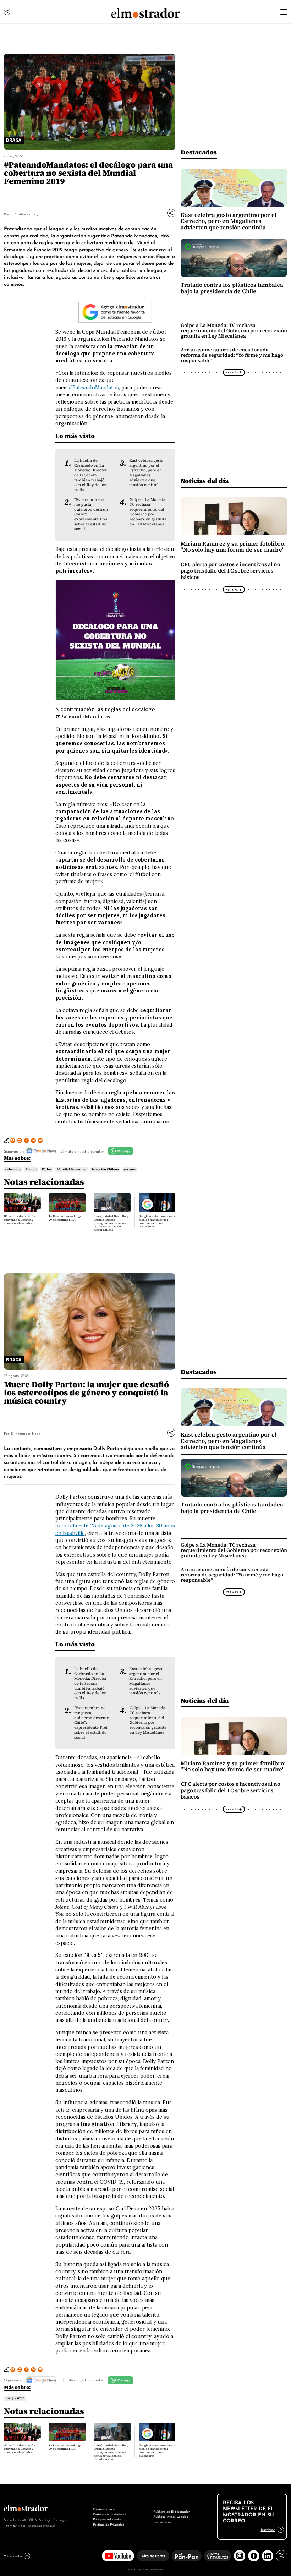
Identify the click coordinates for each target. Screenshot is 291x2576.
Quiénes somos (104, 2509)
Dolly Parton (15, 2398)
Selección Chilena (105, 1169)
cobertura (13, 1169)
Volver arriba (13, 2556)
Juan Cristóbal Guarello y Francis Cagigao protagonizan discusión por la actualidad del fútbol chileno (111, 1223)
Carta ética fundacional (109, 2514)
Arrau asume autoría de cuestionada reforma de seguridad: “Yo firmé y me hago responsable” (232, 355)
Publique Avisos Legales (171, 2516)
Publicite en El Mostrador (172, 2511)
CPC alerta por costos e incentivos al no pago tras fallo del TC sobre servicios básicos (230, 571)
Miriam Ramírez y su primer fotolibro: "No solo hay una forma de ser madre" (233, 547)
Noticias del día (205, 481)
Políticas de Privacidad (109, 2524)
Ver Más (232, 372)
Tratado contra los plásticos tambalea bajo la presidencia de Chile (232, 288)
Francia (31, 1169)
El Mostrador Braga (26, 214)
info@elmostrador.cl (41, 2525)
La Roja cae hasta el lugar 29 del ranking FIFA (66, 1218)
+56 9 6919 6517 (15, 2525)
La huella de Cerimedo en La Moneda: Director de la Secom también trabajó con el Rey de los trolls (90, 475)
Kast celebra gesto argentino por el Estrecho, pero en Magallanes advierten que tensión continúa (146, 473)
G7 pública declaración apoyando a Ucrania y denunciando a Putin (20, 1220)
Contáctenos (163, 2522)
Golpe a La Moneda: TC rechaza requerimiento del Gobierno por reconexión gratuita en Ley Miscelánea (148, 512)
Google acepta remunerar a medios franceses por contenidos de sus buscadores (157, 1221)
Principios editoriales (107, 2519)
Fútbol (47, 1169)
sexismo (130, 1169)
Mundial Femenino (72, 1169)
